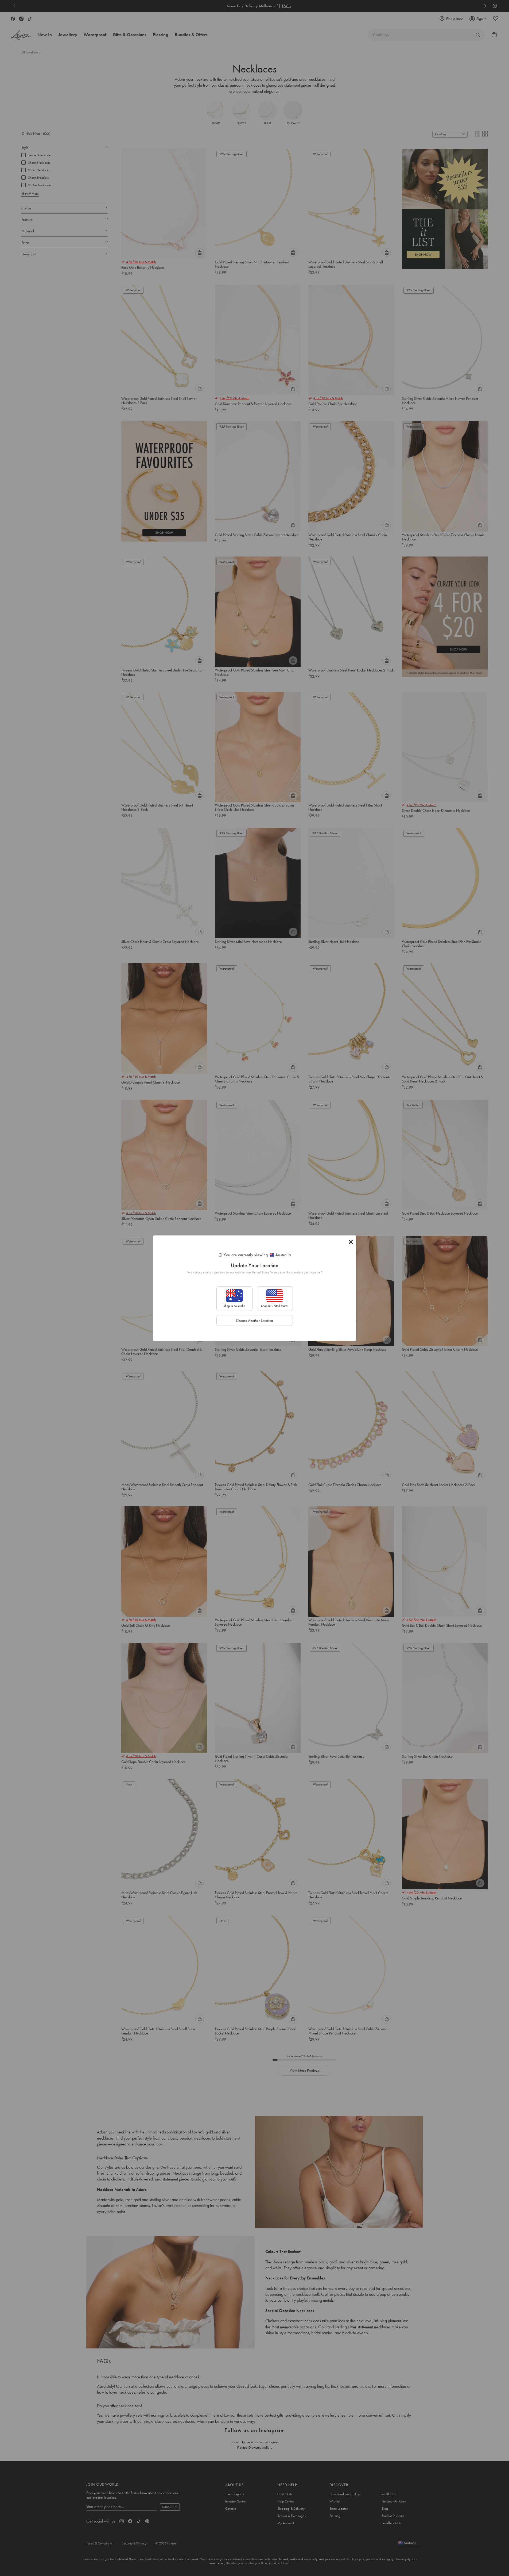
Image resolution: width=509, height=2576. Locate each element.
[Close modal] (351, 1242)
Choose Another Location (254, 1320)
